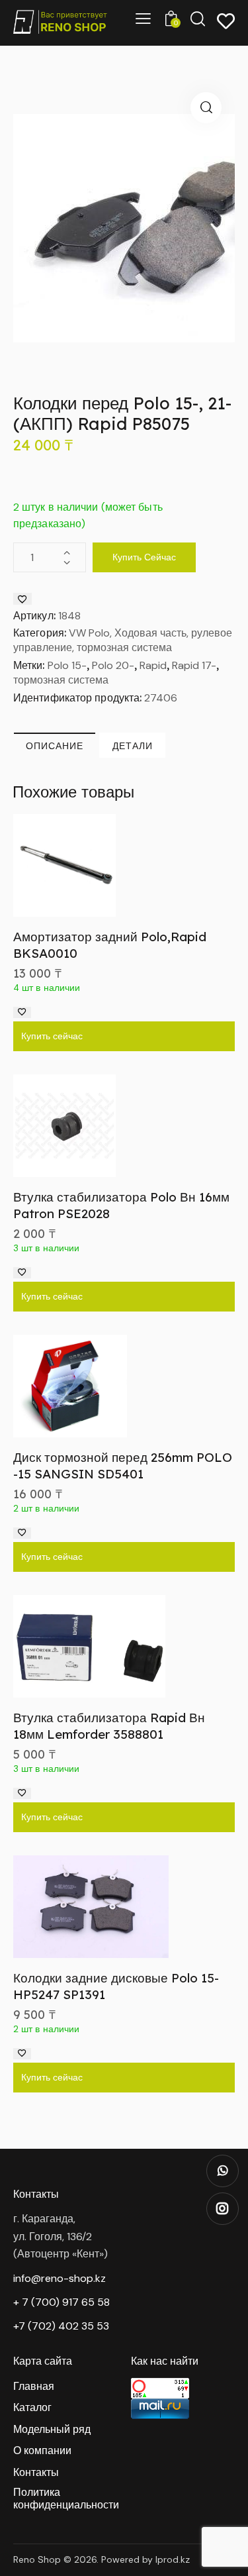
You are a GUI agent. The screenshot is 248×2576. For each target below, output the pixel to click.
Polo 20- (113, 665)
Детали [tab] (133, 746)
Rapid (153, 665)
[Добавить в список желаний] (22, 599)
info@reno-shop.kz (60, 2278)
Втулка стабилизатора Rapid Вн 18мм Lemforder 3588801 (109, 1726)
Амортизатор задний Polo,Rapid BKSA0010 (110, 945)
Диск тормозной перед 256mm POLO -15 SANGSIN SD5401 (123, 1466)
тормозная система (61, 680)
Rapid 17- (194, 665)
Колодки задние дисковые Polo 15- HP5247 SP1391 (116, 1986)
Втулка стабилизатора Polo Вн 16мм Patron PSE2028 (121, 1205)
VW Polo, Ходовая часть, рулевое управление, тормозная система (123, 640)
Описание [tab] (55, 746)
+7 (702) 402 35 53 (61, 2326)
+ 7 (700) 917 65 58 (62, 2302)
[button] (206, 108)
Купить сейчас (144, 557)
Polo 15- (67, 665)
